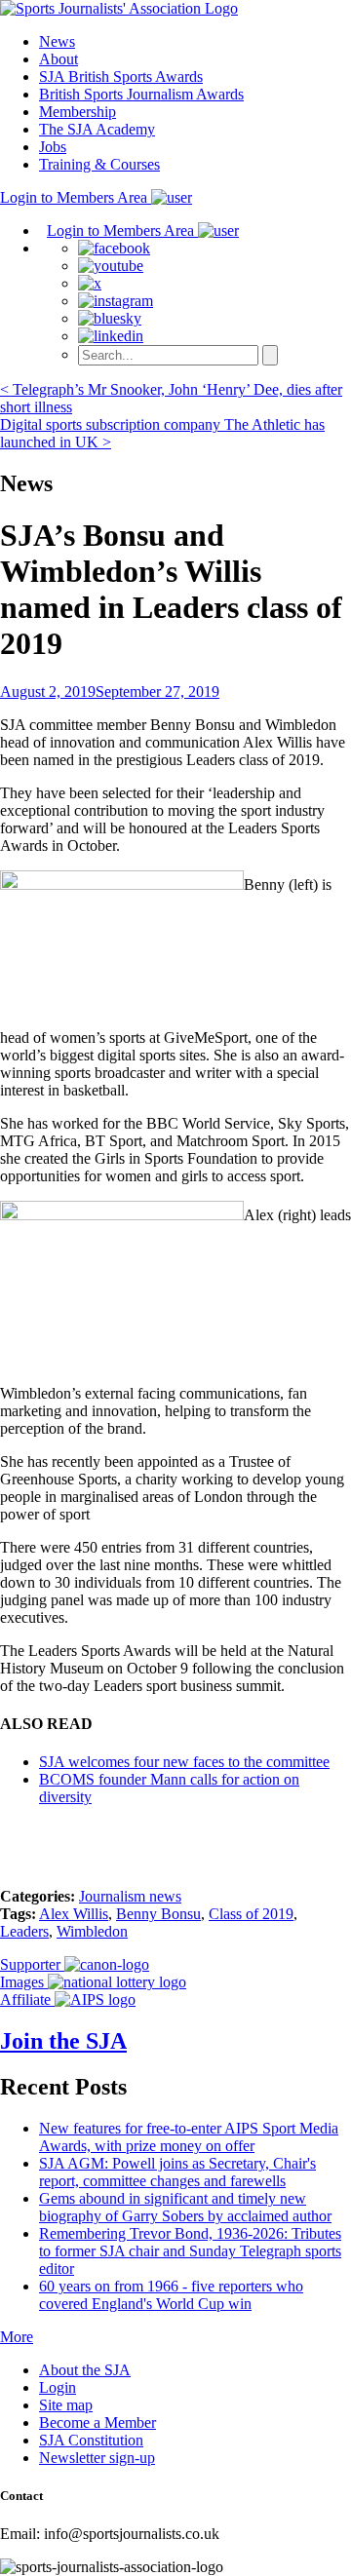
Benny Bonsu (158, 1914)
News (57, 41)
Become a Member (97, 2422)
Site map (66, 2405)
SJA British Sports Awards (121, 77)
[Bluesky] (110, 318)
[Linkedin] (111, 336)
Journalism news (130, 1896)
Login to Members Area (76, 197)
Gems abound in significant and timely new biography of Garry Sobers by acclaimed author (185, 2207)
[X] (90, 283)
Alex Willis (74, 1914)
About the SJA (85, 2370)
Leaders (24, 1931)
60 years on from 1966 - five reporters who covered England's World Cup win (171, 2295)
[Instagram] (116, 301)
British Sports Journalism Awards (141, 94)
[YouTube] (111, 266)
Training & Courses (99, 164)
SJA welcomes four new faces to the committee (184, 1762)
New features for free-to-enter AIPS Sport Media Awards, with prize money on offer (189, 2137)
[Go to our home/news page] (119, 8)
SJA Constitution (91, 2440)
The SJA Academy (97, 129)
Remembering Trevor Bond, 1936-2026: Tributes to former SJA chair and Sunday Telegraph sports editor (190, 2251)
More (17, 2337)
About (58, 59)
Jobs (53, 147)
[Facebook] (114, 248)
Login (58, 2387)
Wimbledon (92, 1931)
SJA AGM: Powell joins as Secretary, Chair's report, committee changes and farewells (177, 2172)
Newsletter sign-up (97, 2458)
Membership (78, 112)
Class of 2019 (251, 1914)
